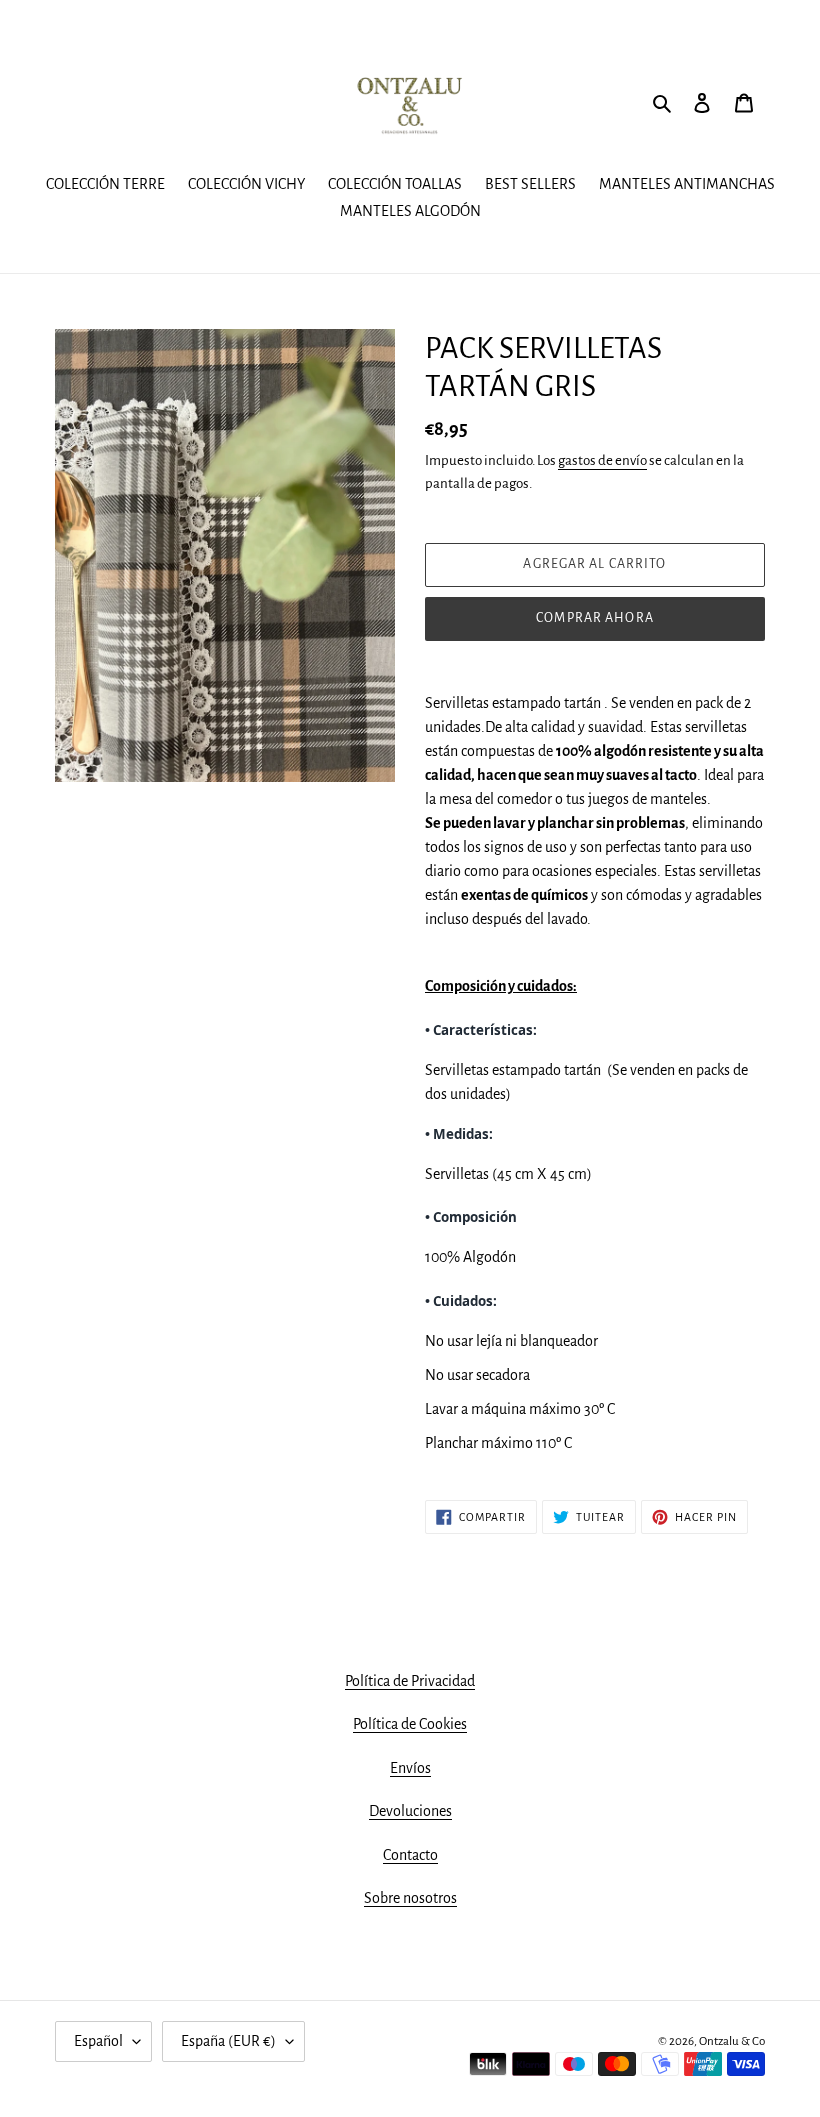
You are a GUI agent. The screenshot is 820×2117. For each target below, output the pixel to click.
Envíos (410, 1768)
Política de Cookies (410, 1724)
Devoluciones (410, 1811)
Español (98, 2041)
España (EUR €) (228, 2041)
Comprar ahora (595, 618)
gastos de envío (602, 460)
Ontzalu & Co (732, 2041)
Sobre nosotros (410, 1898)
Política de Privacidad (410, 1681)
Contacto (410, 1855)
